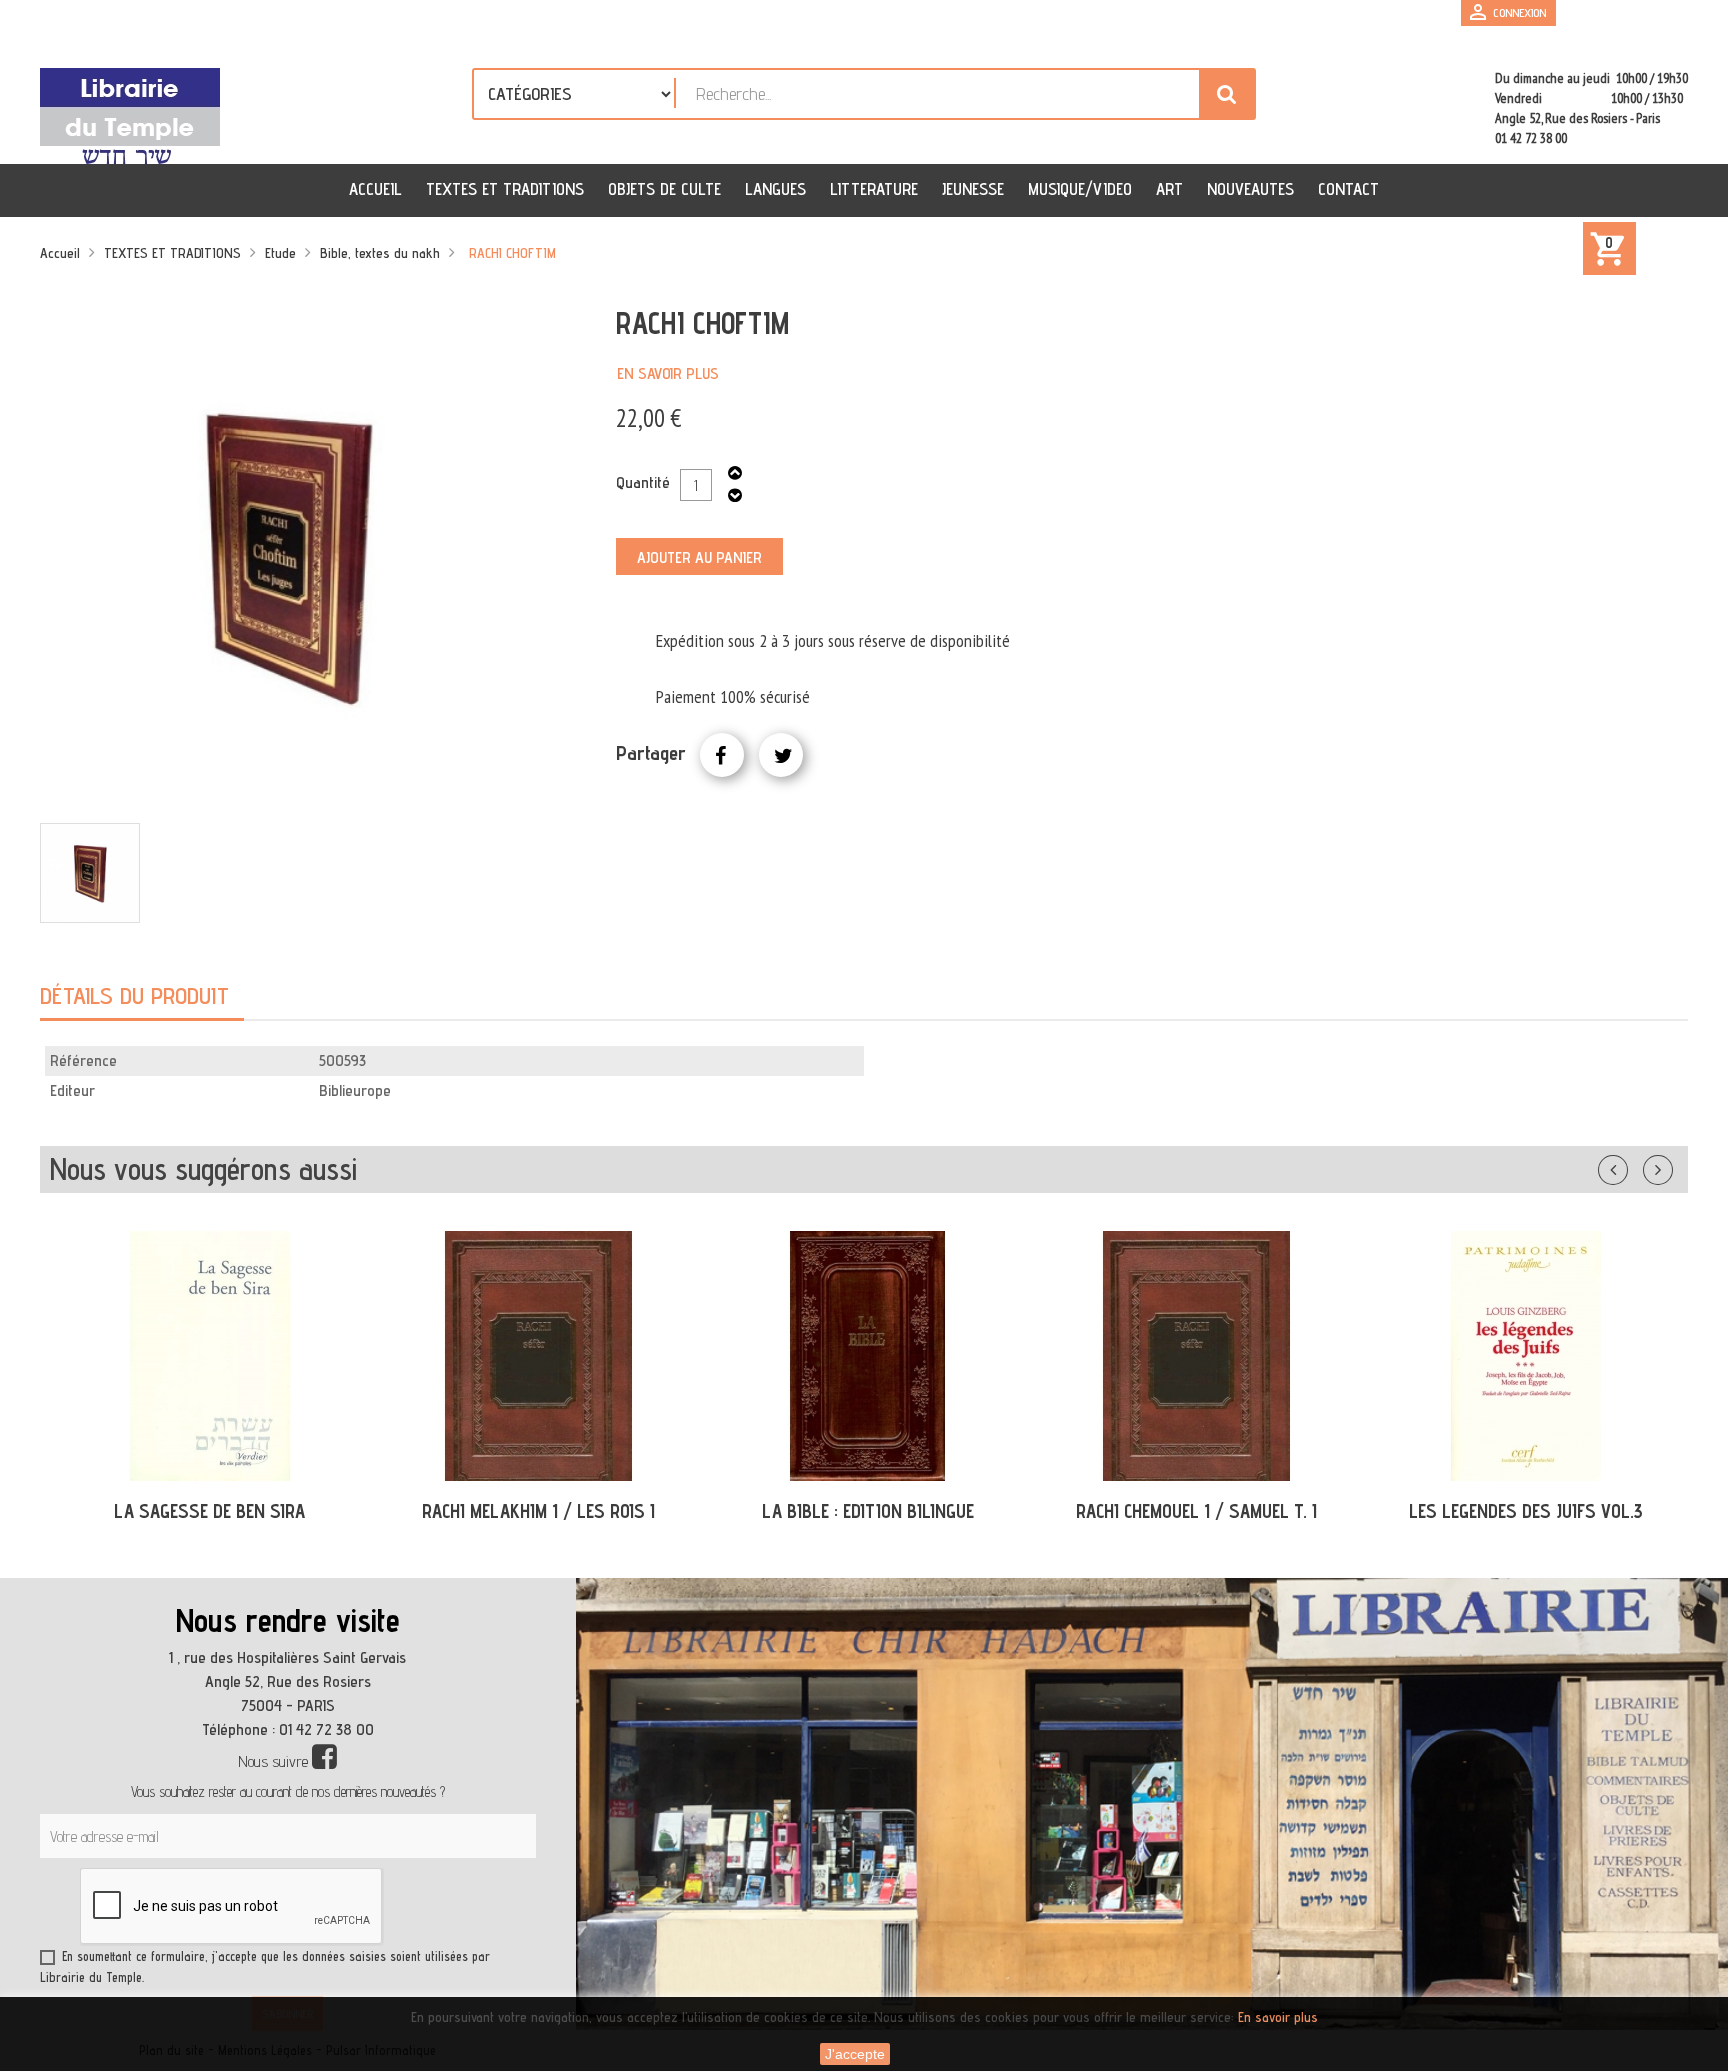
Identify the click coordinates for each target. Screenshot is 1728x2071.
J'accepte (855, 2054)
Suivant (1671, 1166)
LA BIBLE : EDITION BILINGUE (868, 1511)
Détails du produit (134, 995)
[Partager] (722, 755)
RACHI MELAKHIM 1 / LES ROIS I (538, 1511)
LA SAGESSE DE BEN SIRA (209, 1511)
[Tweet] (781, 755)
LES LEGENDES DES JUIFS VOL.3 (1526, 1511)
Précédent (1633, 1166)
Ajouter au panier (699, 557)
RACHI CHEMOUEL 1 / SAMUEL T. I (1196, 1511)
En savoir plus (668, 373)
